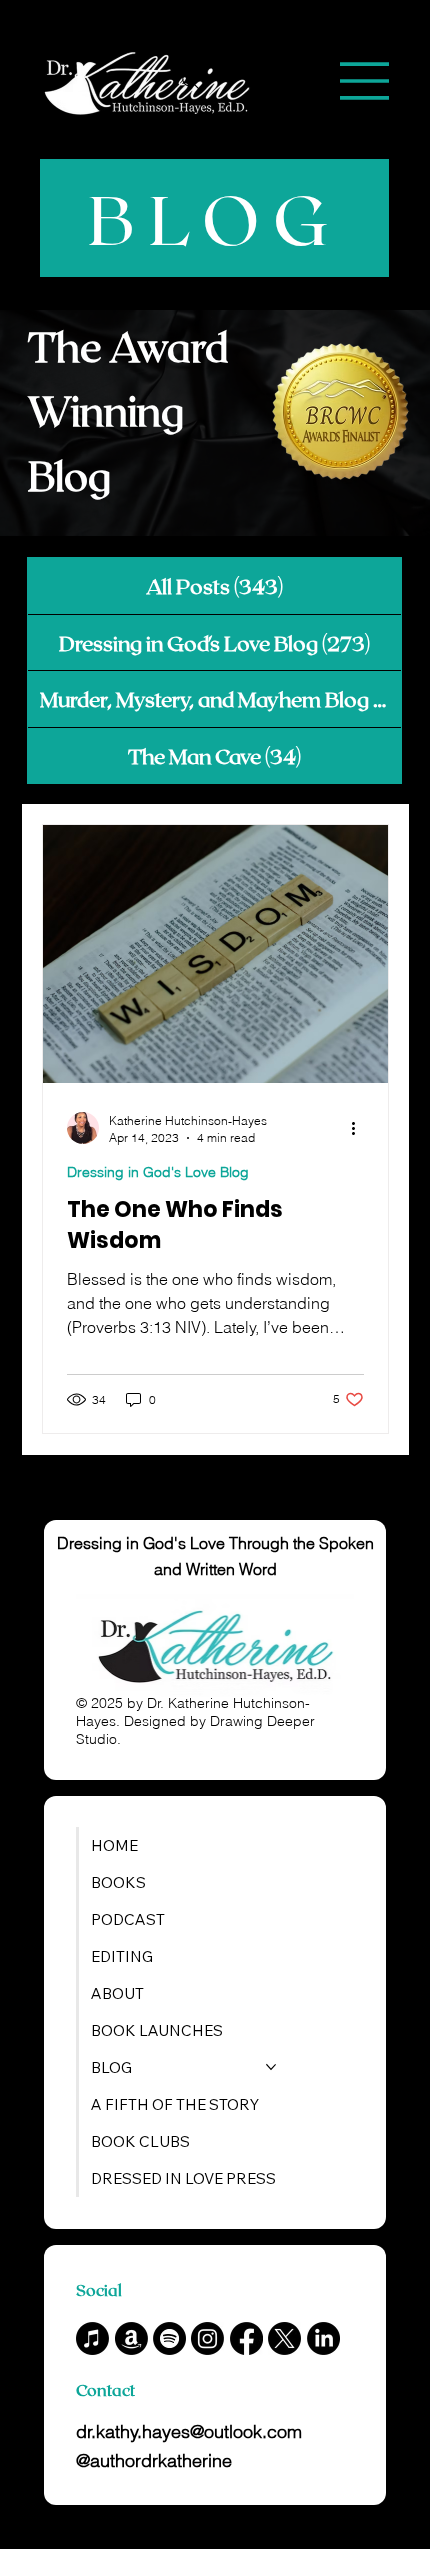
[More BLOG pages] (271, 2067)
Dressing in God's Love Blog (158, 1172)
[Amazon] (131, 2338)
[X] (284, 2338)
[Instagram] (207, 2338)
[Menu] (364, 81)
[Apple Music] (92, 2338)
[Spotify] (169, 2338)
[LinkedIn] (323, 2338)
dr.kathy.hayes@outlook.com (189, 2431)
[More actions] (361, 1128)
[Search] (191, 81)
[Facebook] (246, 2338)
